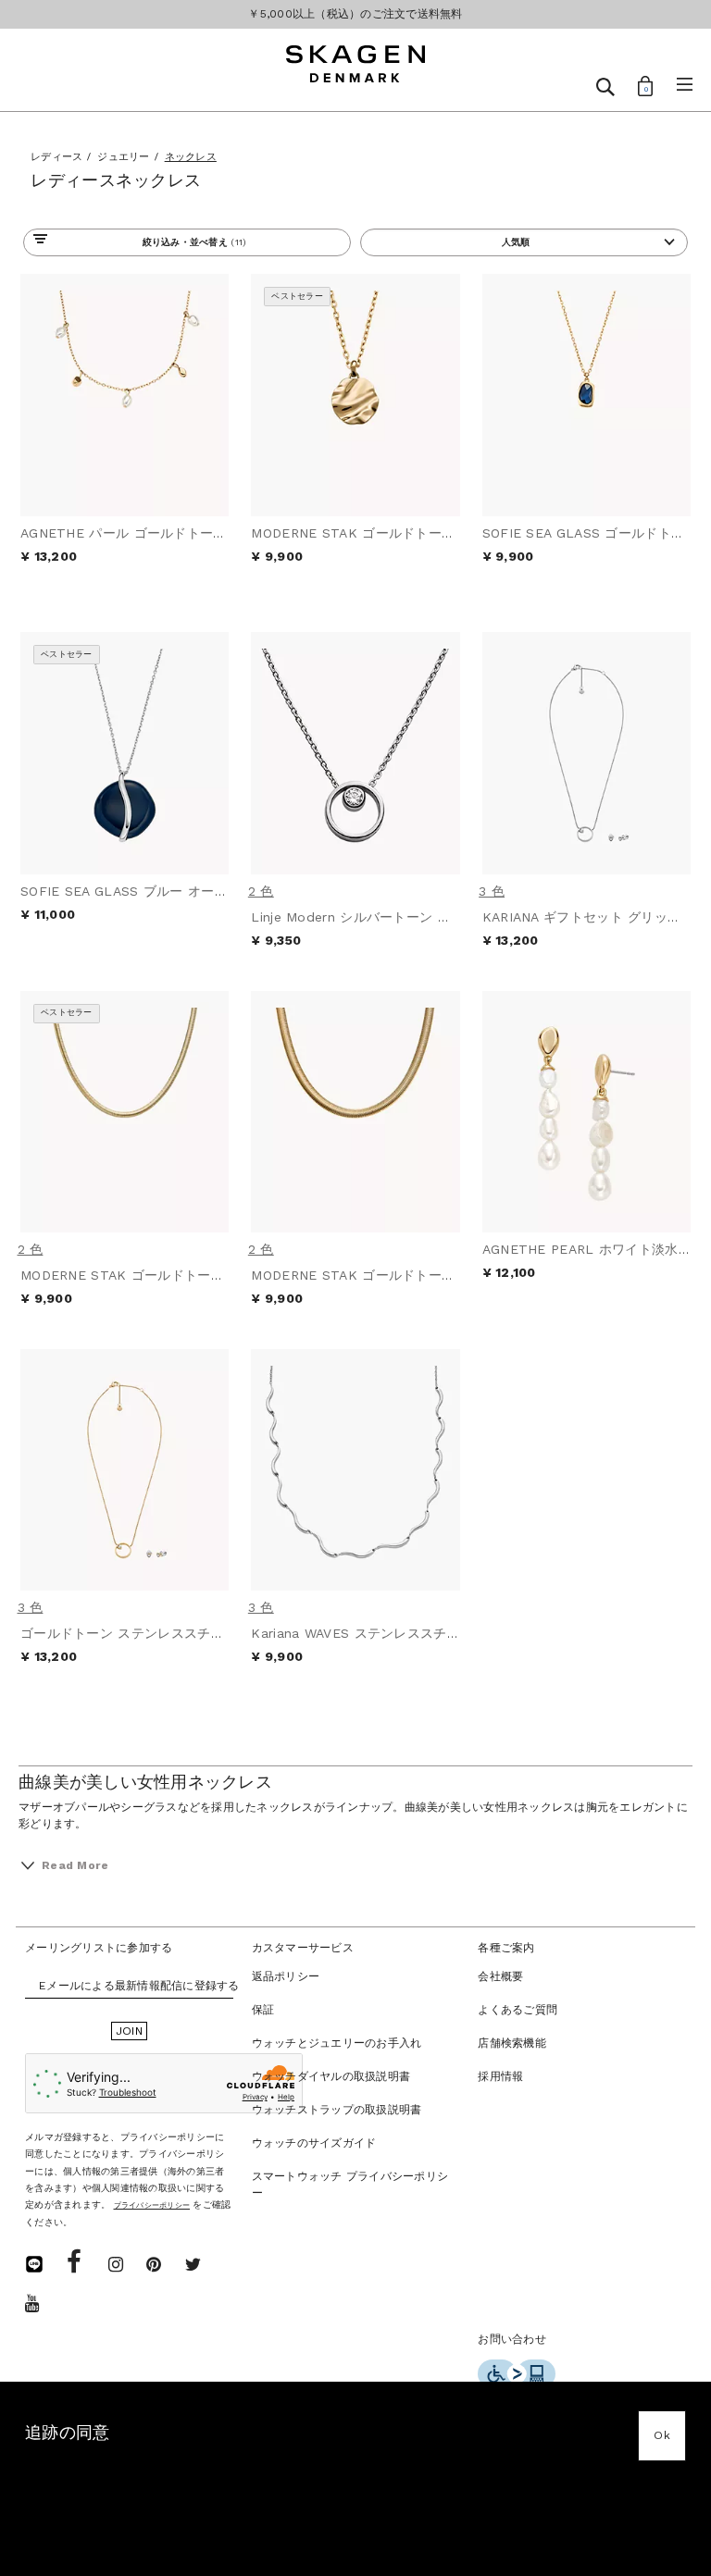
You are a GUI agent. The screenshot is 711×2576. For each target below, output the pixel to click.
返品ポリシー (286, 1976)
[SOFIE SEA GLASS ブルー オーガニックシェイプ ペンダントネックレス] (125, 753)
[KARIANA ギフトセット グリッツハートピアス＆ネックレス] (586, 753)
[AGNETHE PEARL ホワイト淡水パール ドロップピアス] (586, 1112)
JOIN (129, 2031)
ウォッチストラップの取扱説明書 (337, 2110)
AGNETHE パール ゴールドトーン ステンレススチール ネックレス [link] (221, 533)
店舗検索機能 (512, 2043)
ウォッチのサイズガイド (314, 2143)
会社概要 (500, 1976)
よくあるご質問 (518, 2010)
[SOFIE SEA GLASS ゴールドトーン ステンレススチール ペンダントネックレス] (586, 395)
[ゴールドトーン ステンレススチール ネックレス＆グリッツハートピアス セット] (125, 1470)
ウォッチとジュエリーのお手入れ (337, 2043)
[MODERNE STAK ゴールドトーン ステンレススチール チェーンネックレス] (125, 1112)
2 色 (261, 891)
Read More (75, 1865)
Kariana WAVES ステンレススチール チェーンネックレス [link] (424, 1633)
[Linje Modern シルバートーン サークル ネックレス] (355, 753)
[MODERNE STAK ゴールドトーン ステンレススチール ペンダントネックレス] (355, 395)
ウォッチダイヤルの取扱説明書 (331, 2076)
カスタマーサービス (303, 1948)
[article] (125, 453)
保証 (263, 2010)
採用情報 (500, 2076)
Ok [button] (662, 2435)
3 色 (492, 891)
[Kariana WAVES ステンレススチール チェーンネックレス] (355, 1470)
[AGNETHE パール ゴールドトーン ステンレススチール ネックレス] (125, 395)
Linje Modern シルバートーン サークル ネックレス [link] (406, 917)
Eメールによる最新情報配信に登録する (139, 1986)
